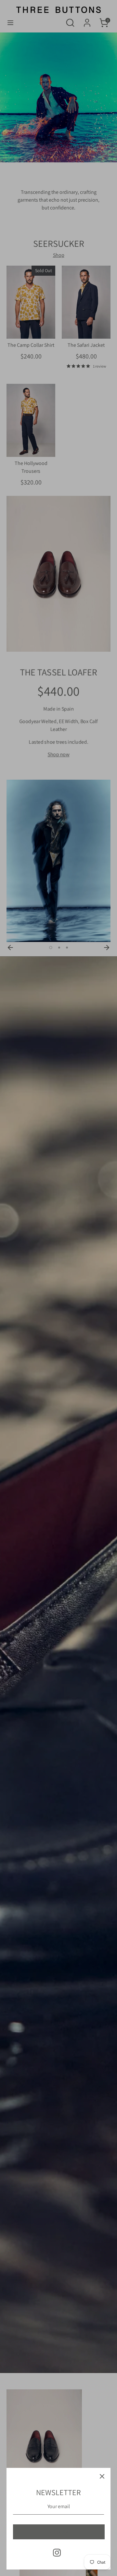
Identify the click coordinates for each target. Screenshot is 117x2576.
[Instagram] (57, 2553)
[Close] (102, 2476)
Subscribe (59, 2532)
